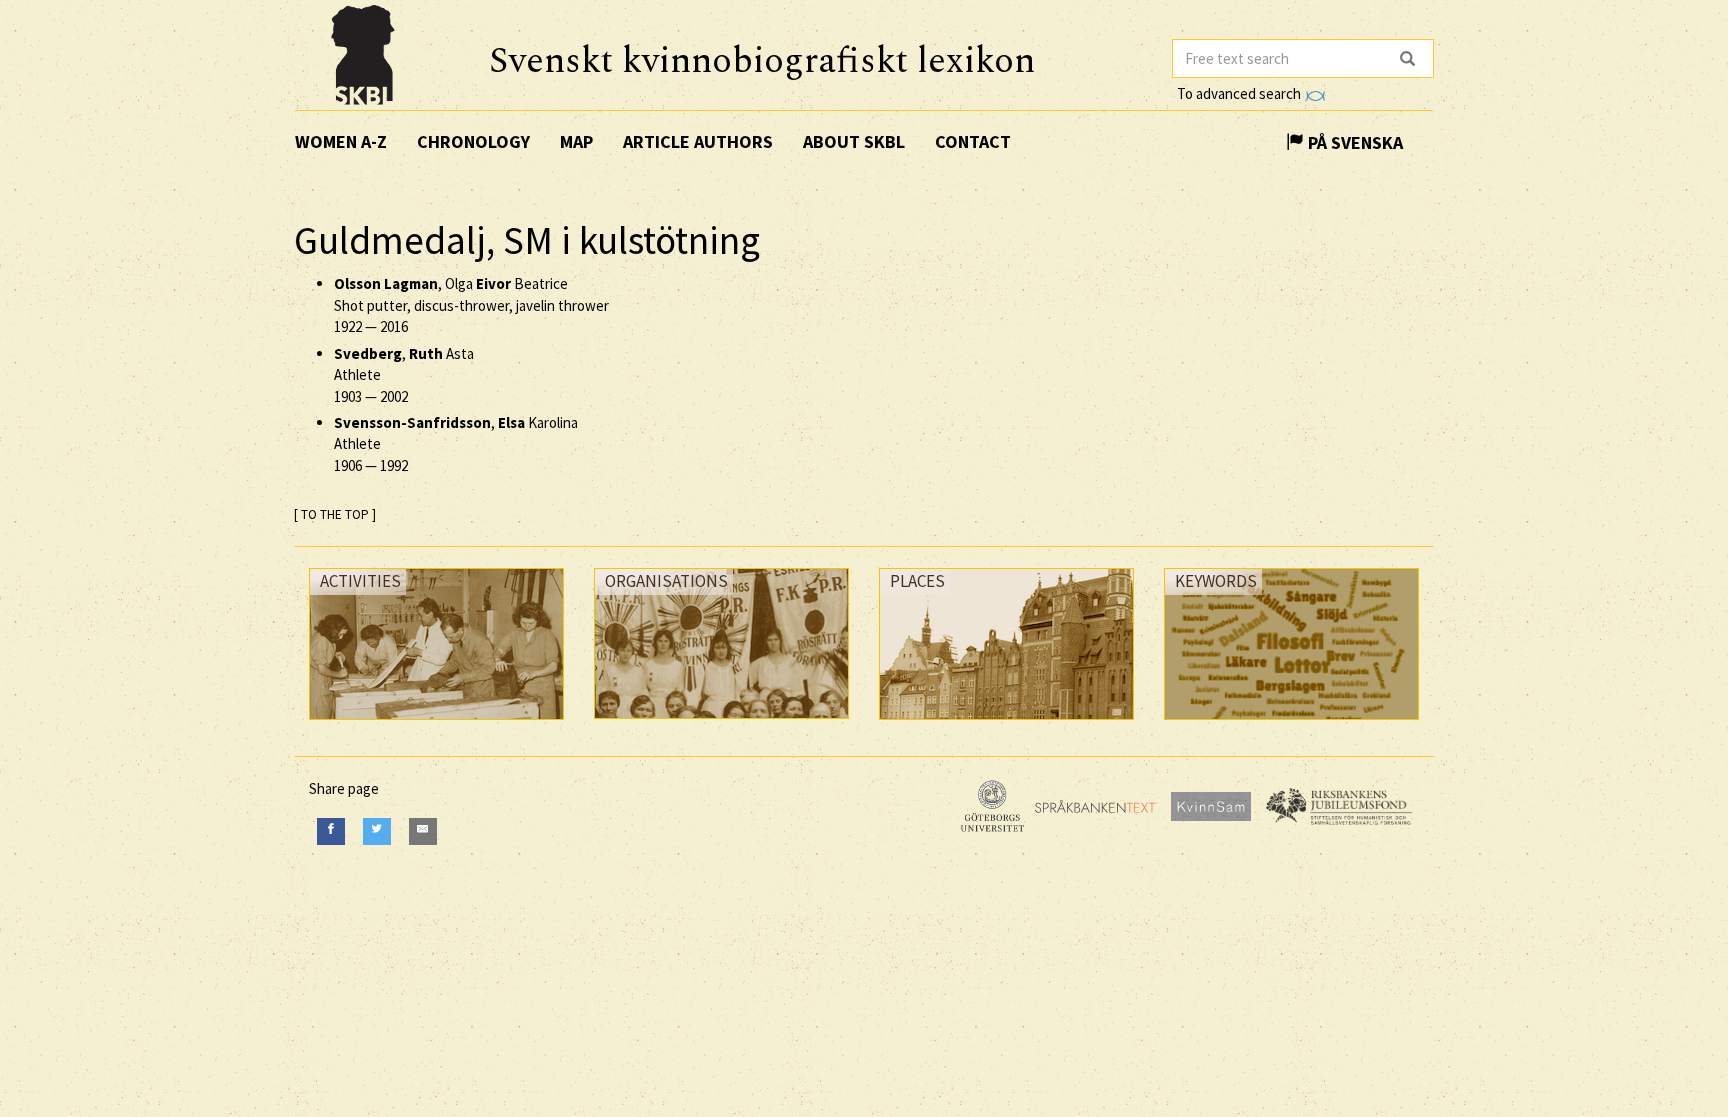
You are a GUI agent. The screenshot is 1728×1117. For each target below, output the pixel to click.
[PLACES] (1006, 724)
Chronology (473, 141)
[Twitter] (377, 831)
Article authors (698, 141)
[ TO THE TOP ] (335, 514)
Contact (973, 141)
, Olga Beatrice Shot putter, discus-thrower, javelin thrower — (471, 305)
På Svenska (1353, 142)
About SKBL (854, 141)
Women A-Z (341, 141)
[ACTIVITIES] (436, 724)
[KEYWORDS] (1291, 724)
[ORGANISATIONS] (721, 723)
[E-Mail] (423, 831)
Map (576, 141)
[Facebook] (331, 831)
